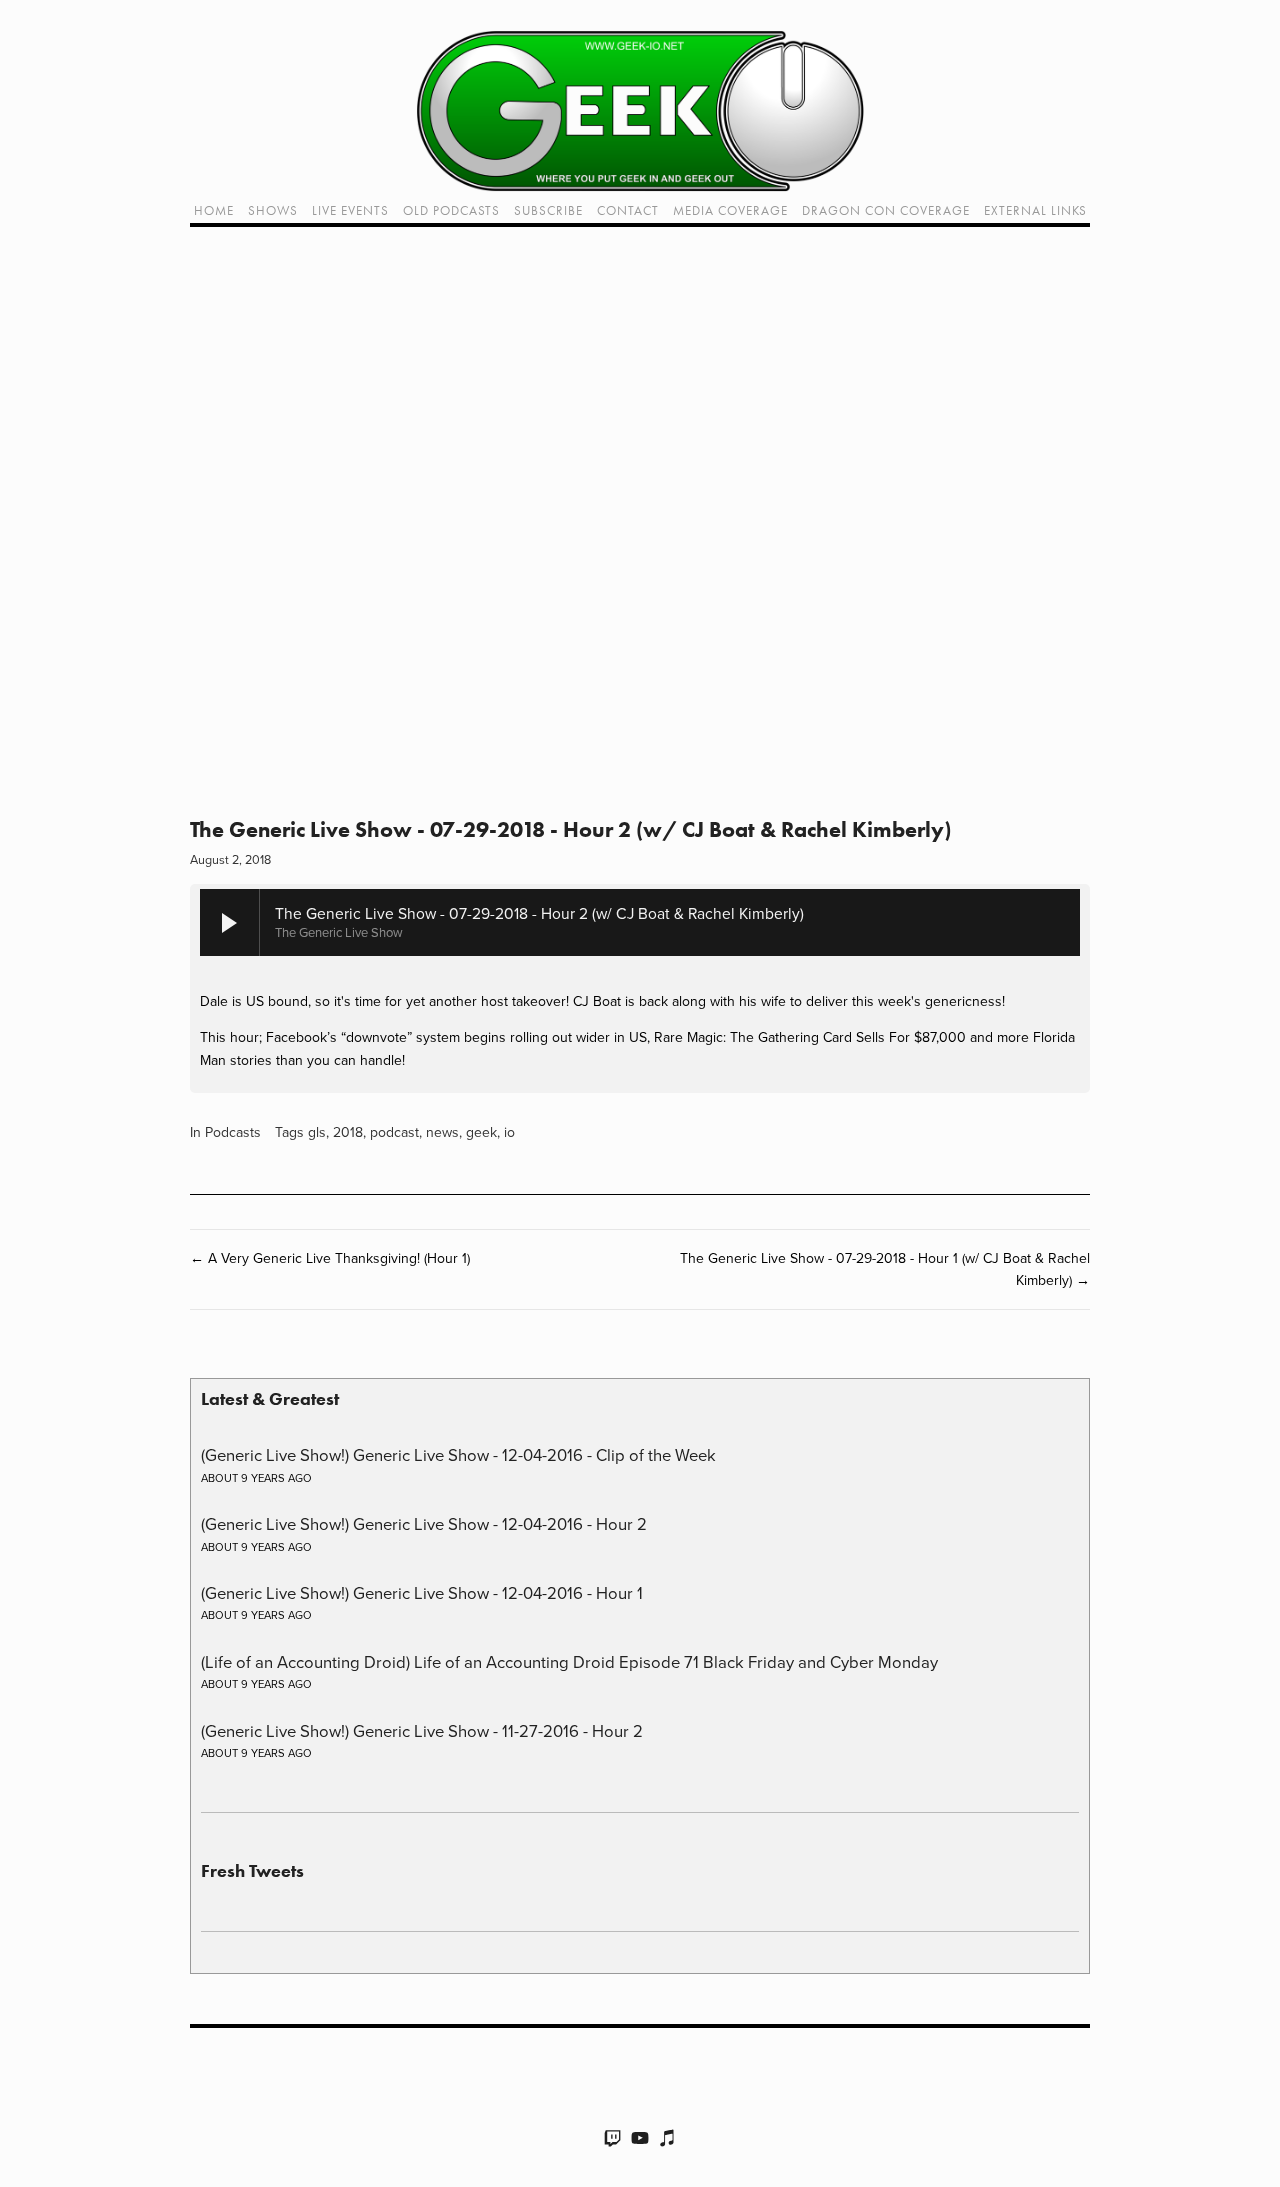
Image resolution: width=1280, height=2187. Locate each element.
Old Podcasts (451, 210)
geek (481, 1132)
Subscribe (548, 210)
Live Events (350, 210)
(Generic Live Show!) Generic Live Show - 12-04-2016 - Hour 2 (424, 1523)
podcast (394, 1132)
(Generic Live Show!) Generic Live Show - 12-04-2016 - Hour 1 (422, 1592)
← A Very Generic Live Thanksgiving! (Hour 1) (330, 1258)
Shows (273, 210)
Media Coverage (730, 210)
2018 (348, 1132)
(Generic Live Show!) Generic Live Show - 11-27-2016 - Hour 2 (422, 1730)
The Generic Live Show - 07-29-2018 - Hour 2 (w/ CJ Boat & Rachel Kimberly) (570, 829)
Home (214, 210)
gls (317, 1132)
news (442, 1132)
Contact (628, 210)
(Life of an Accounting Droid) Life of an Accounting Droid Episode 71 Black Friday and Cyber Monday (569, 1661)
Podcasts (233, 1132)
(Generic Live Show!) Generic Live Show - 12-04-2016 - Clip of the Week (458, 1454)
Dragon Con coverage (886, 210)
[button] (640, 530)
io (509, 1132)
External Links (1035, 210)
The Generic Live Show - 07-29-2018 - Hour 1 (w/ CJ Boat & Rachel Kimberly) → (885, 1269)
